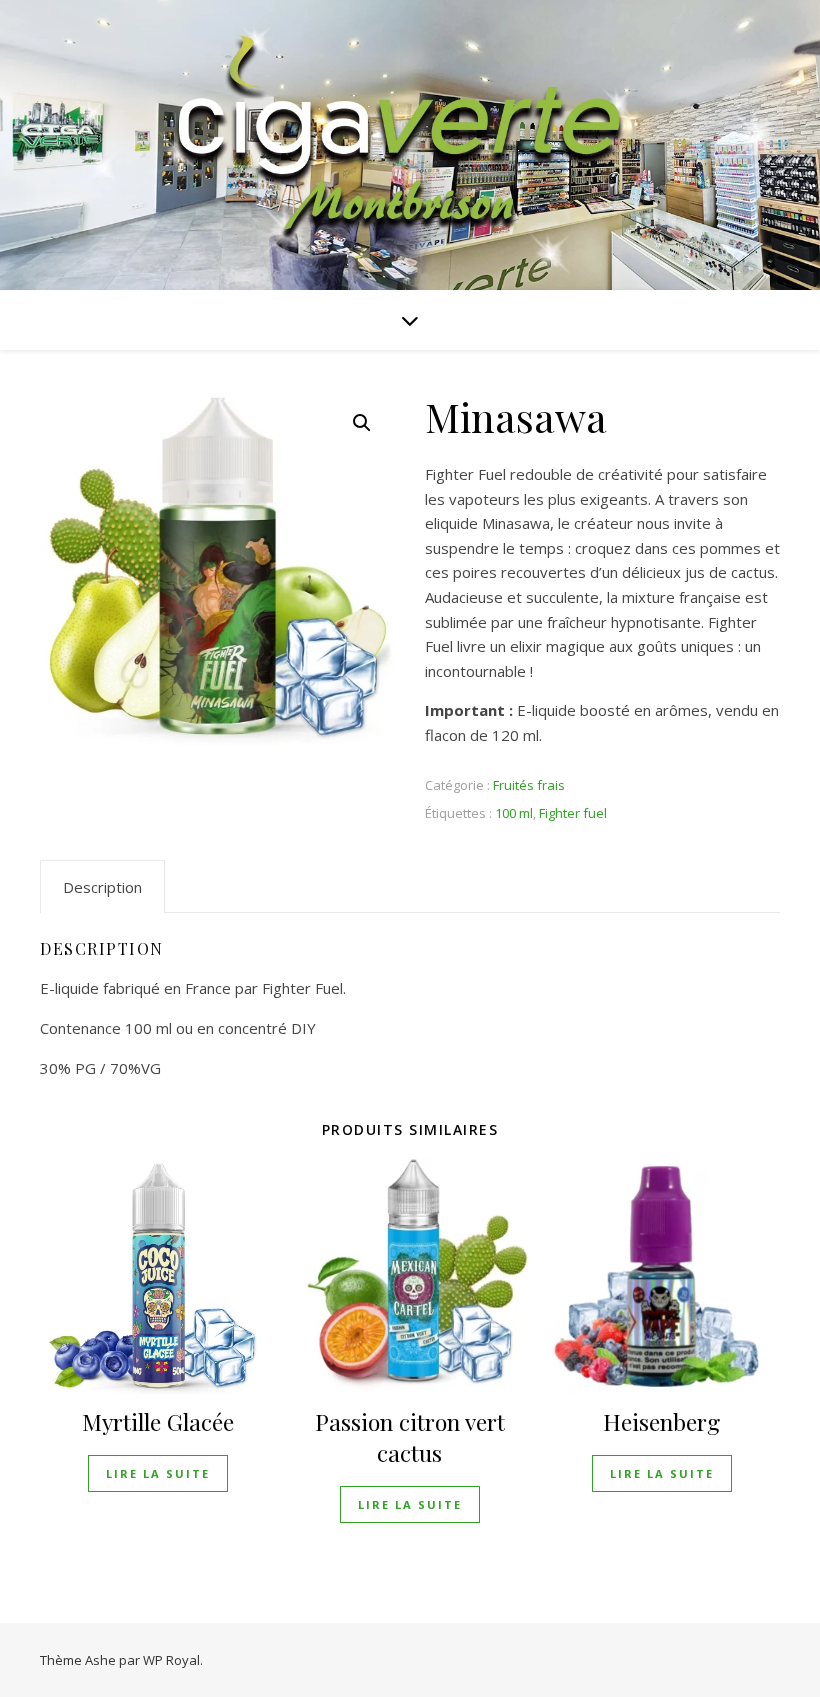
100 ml (514, 813)
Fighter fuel (573, 813)
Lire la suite (158, 1473)
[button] (362, 423)
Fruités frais (529, 785)
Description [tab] (102, 887)
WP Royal (171, 1660)
